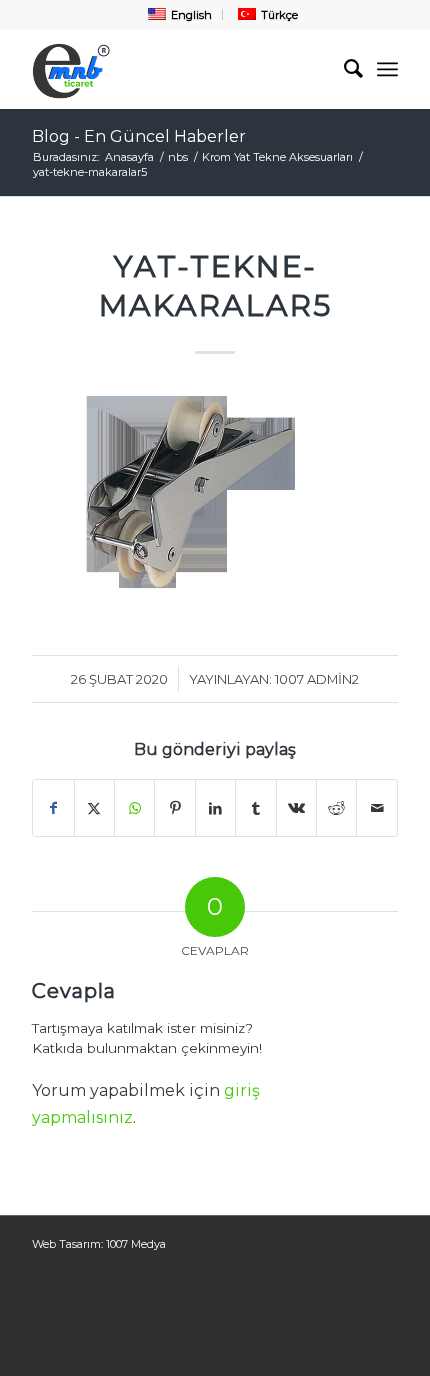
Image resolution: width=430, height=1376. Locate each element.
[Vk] (296, 808)
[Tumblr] (255, 808)
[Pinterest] (174, 808)
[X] (94, 808)
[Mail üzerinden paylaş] (377, 808)
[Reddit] (336, 808)
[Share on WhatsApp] (134, 808)
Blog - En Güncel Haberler (139, 136)
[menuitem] (178, 14)
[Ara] (343, 69)
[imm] (178, 69)
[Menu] (387, 69)
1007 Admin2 (317, 679)
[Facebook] (53, 808)
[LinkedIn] (215, 808)
